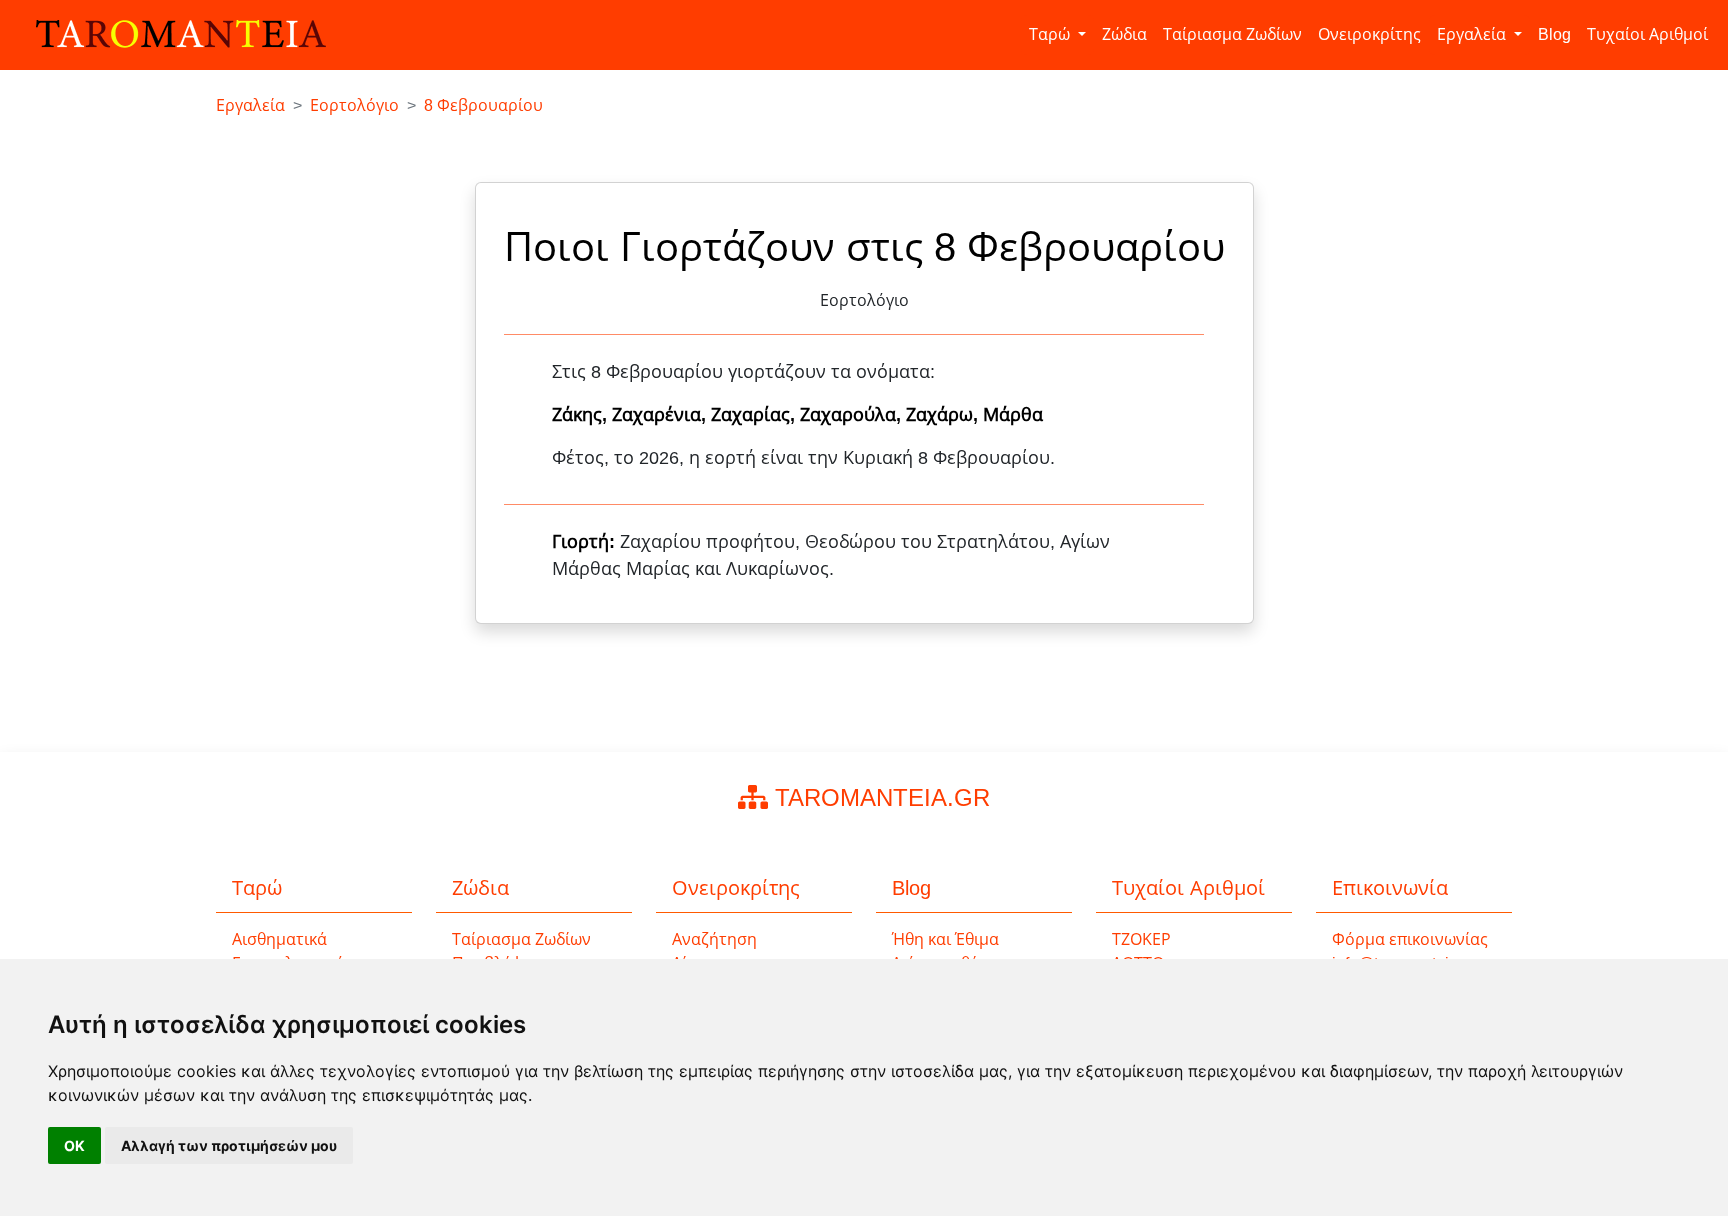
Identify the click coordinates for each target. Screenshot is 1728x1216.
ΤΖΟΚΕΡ (1141, 939)
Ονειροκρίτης (1369, 34)
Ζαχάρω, (944, 415)
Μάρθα (1013, 415)
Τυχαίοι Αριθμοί (1647, 34)
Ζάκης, (582, 415)
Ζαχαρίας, (755, 415)
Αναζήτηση (714, 939)
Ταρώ (1051, 34)
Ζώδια (1124, 34)
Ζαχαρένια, (661, 415)
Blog (1554, 34)
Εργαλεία (1473, 34)
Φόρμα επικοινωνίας (1410, 939)
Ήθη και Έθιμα (945, 939)
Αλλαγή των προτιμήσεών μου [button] (229, 1145)
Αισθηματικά (279, 939)
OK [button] (74, 1145)
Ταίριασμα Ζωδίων (1232, 34)
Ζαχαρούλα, (853, 415)
